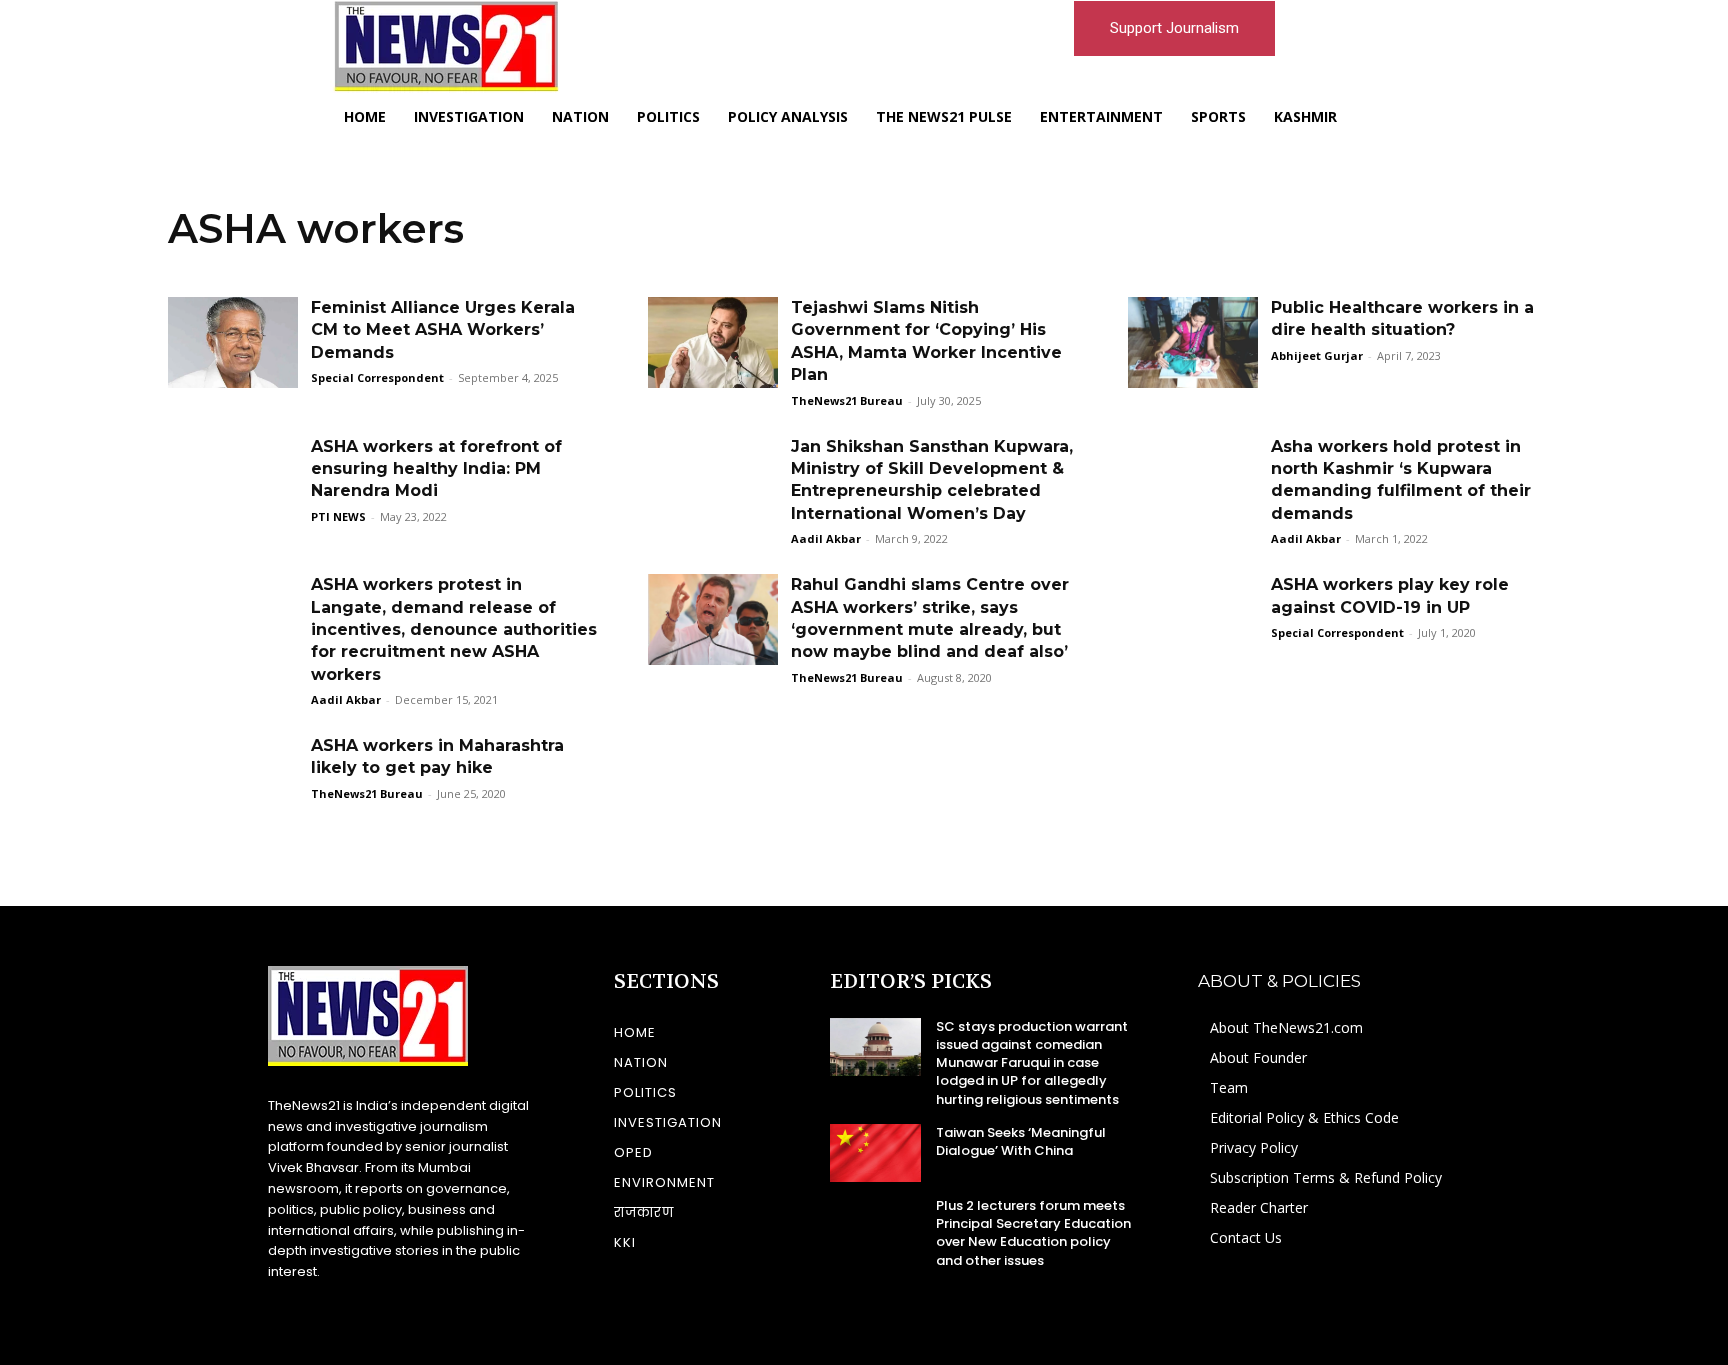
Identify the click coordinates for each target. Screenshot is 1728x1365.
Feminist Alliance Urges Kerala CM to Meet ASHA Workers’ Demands (443, 330)
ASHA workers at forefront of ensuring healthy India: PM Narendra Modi (436, 469)
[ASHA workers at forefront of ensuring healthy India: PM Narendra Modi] (233, 481)
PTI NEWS (338, 516)
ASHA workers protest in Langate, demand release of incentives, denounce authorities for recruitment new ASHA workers (454, 629)
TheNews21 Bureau (847, 400)
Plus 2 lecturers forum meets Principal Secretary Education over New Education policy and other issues (1033, 1233)
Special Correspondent (377, 377)
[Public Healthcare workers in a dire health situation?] (1193, 342)
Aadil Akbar (826, 538)
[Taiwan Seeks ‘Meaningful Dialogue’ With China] (875, 1153)
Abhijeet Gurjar (1317, 355)
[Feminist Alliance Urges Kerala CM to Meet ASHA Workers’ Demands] (233, 342)
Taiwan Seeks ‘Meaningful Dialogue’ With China (1021, 1141)
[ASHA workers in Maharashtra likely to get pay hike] (233, 780)
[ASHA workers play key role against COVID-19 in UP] (1193, 619)
